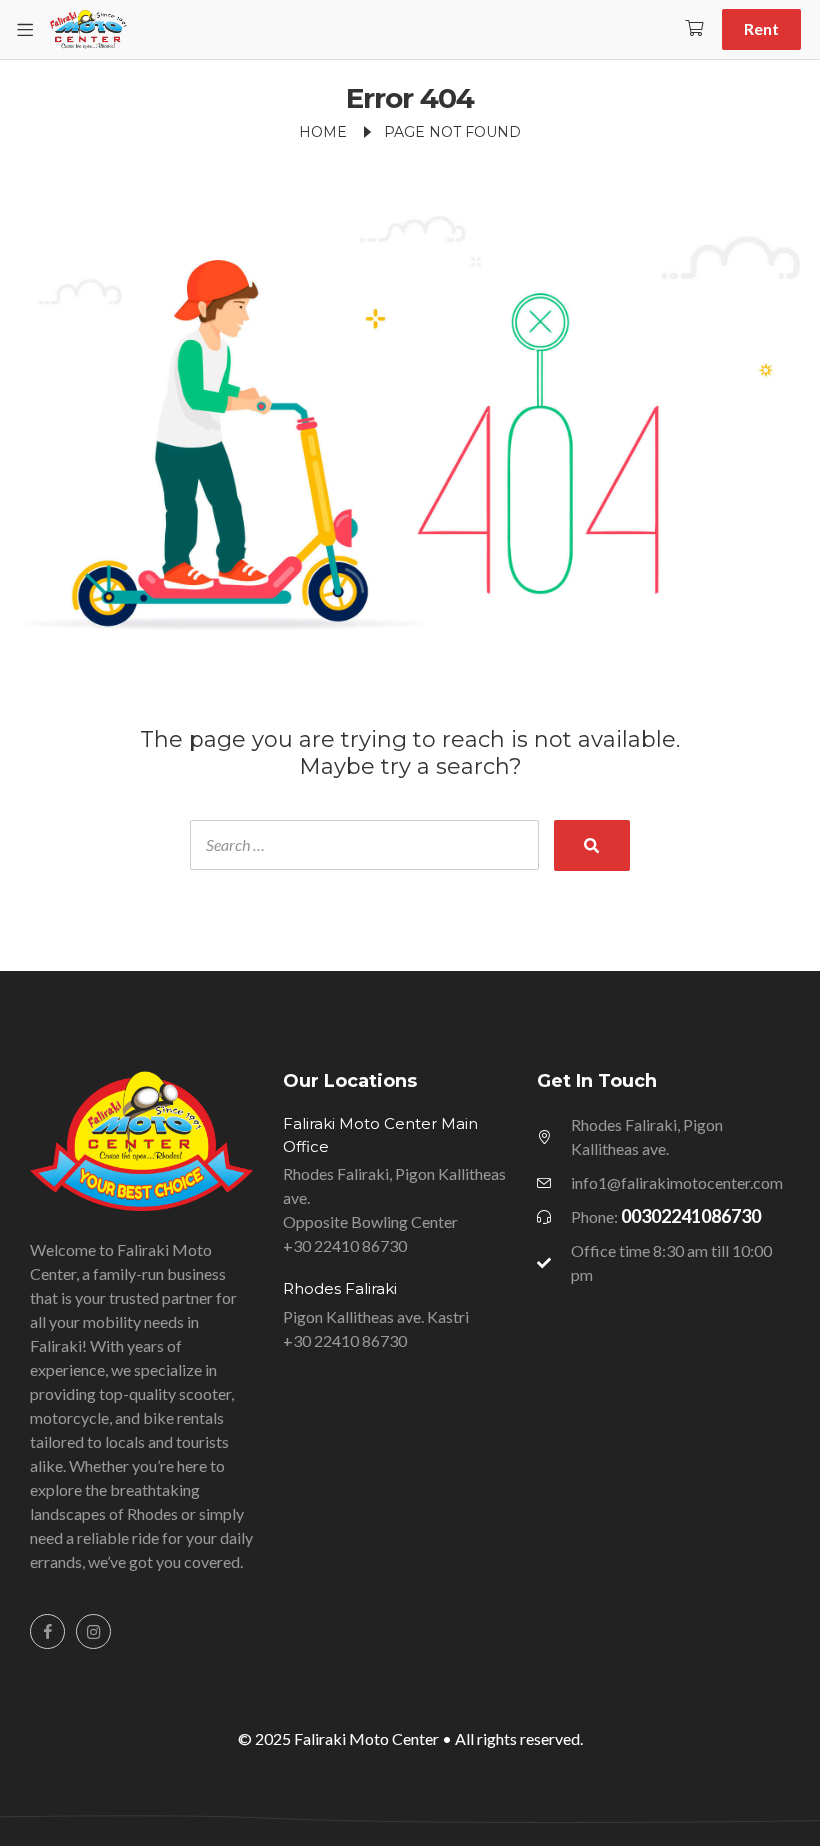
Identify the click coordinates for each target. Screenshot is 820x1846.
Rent (761, 28)
